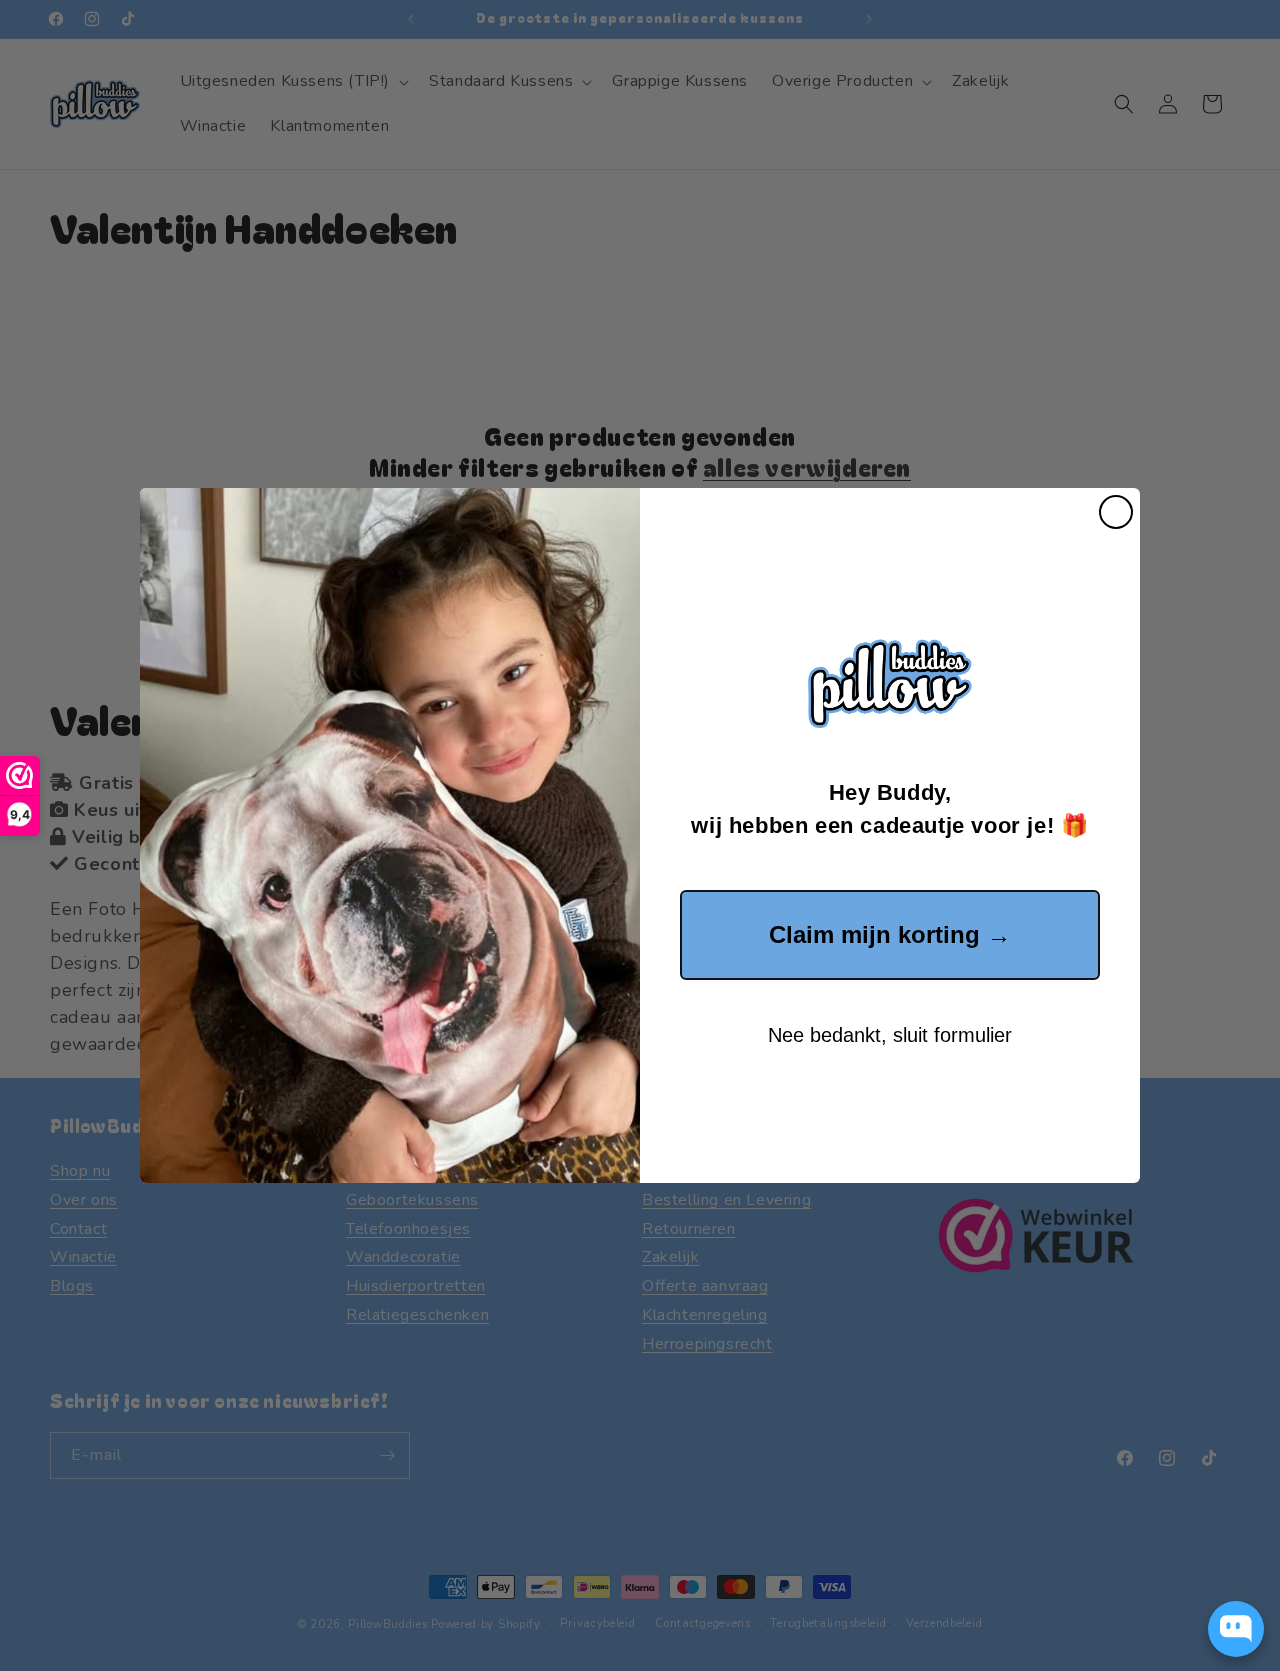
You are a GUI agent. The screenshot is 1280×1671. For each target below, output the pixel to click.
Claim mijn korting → (890, 934)
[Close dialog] (1116, 512)
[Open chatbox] (1236, 1629)
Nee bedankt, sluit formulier (890, 1035)
